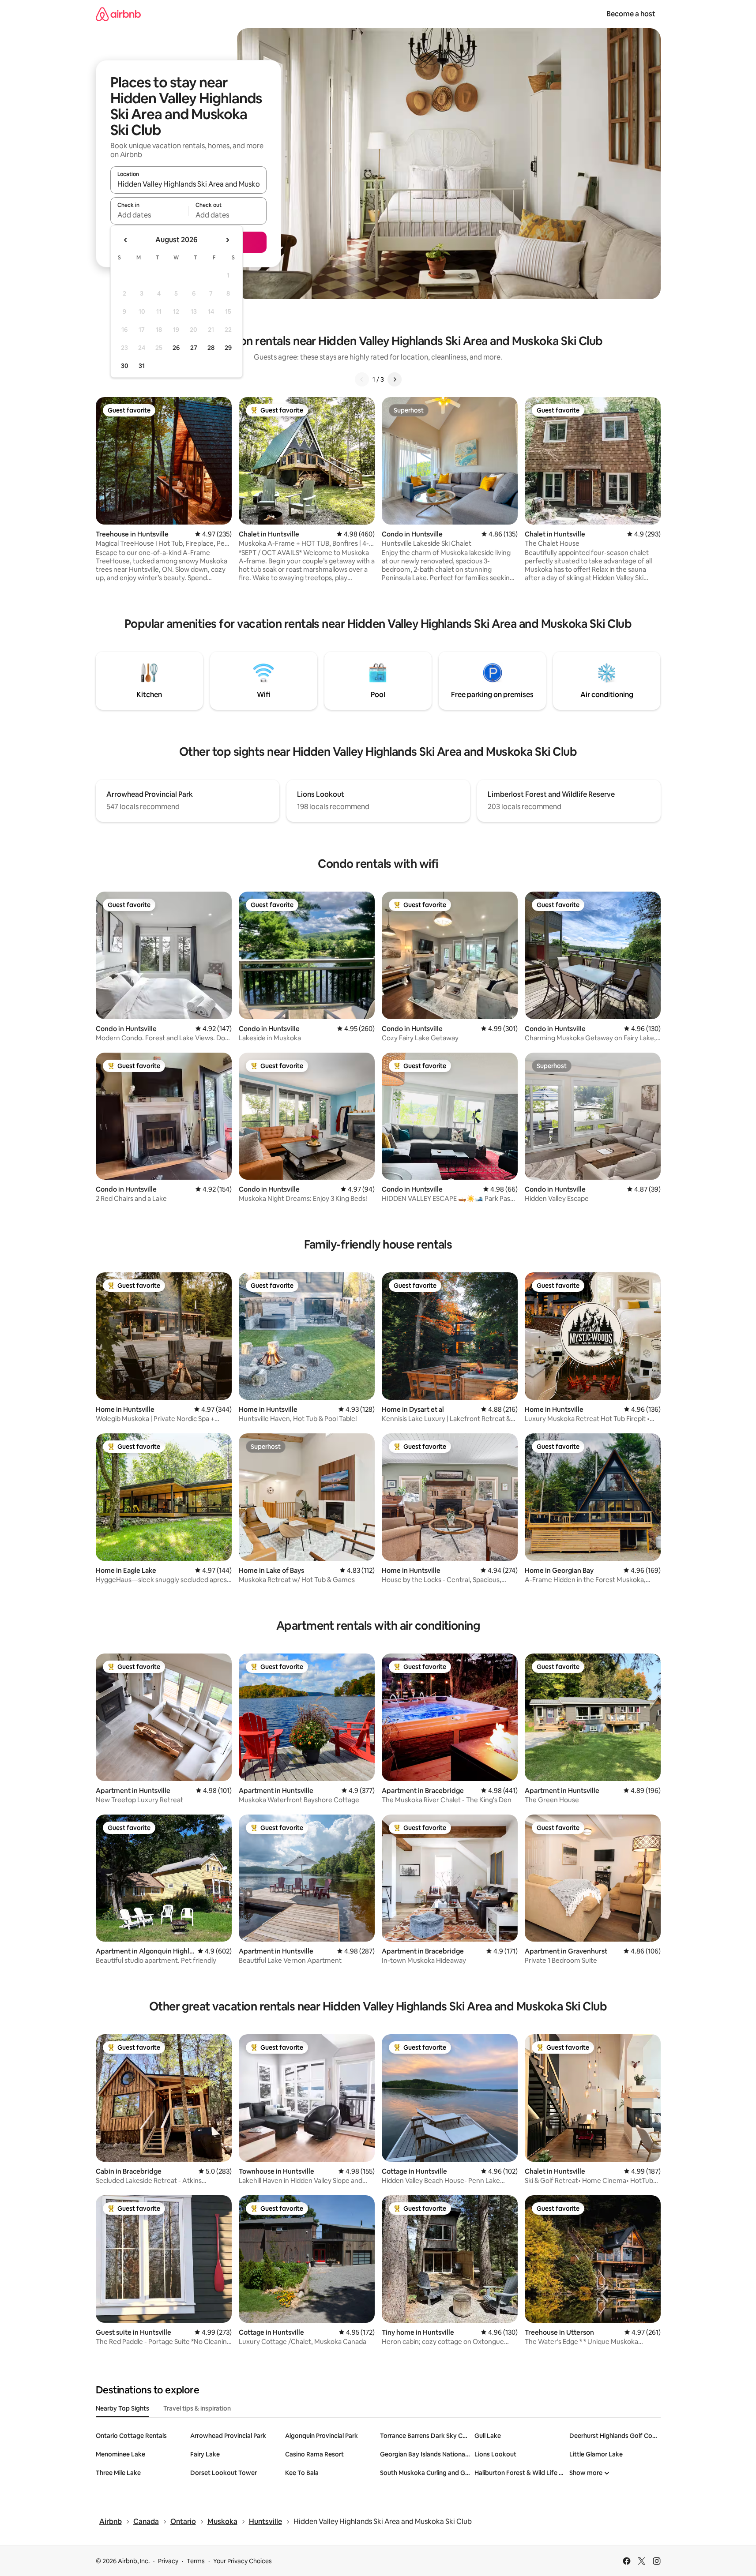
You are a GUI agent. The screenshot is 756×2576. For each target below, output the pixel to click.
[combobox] (188, 184)
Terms (196, 2561)
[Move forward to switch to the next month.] (227, 240)
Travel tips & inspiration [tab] (197, 2408)
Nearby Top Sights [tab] (122, 2408)
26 (176, 348)
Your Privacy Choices (243, 2561)
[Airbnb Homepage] (118, 14)
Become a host (631, 14)
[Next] (395, 379)
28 (211, 348)
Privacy (168, 2561)
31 (142, 366)
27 (194, 348)
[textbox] (149, 215)
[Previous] (362, 379)
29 (228, 348)
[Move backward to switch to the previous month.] (126, 240)
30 (125, 366)
